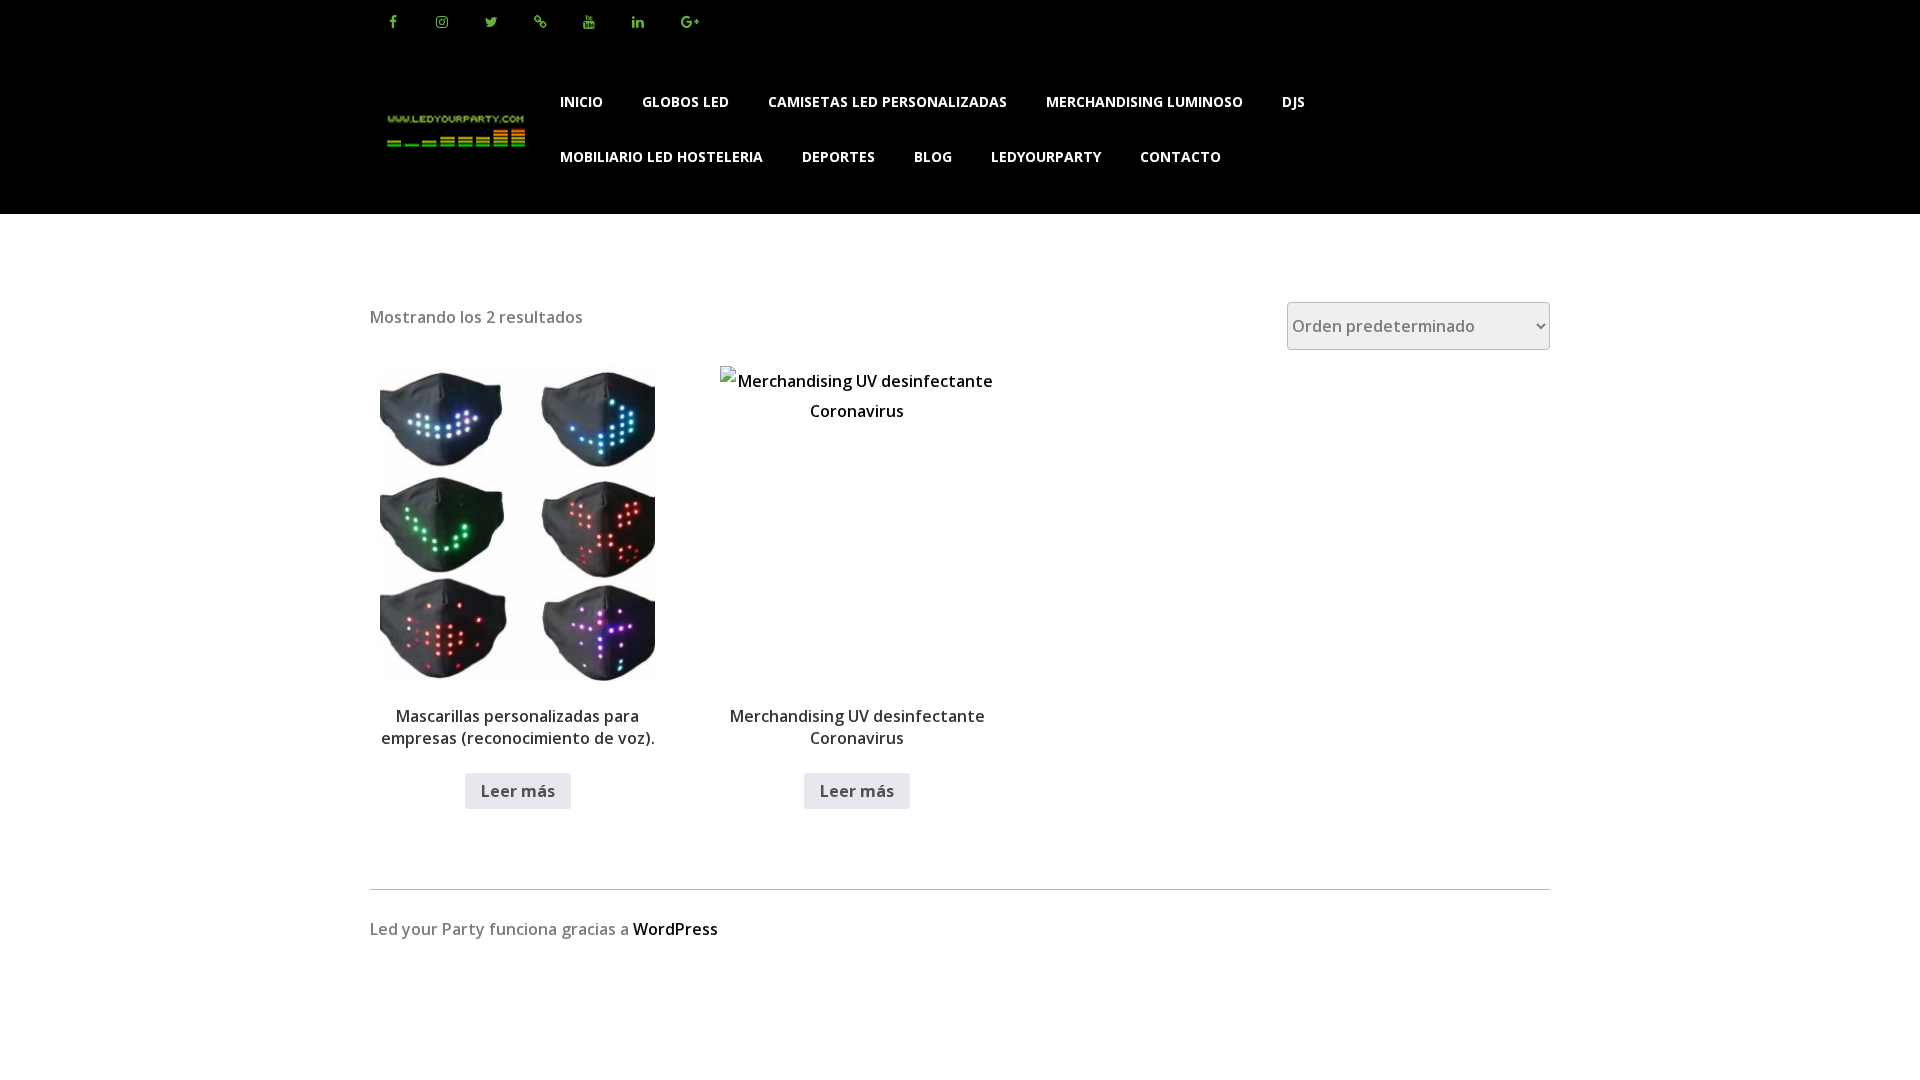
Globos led (685, 101)
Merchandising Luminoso (1144, 101)
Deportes (838, 156)
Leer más (518, 791)
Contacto (1180, 156)
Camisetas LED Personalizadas (887, 101)
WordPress (675, 929)
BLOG (933, 156)
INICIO (581, 101)
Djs (1293, 101)
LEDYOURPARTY (1046, 156)
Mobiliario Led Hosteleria (661, 156)
